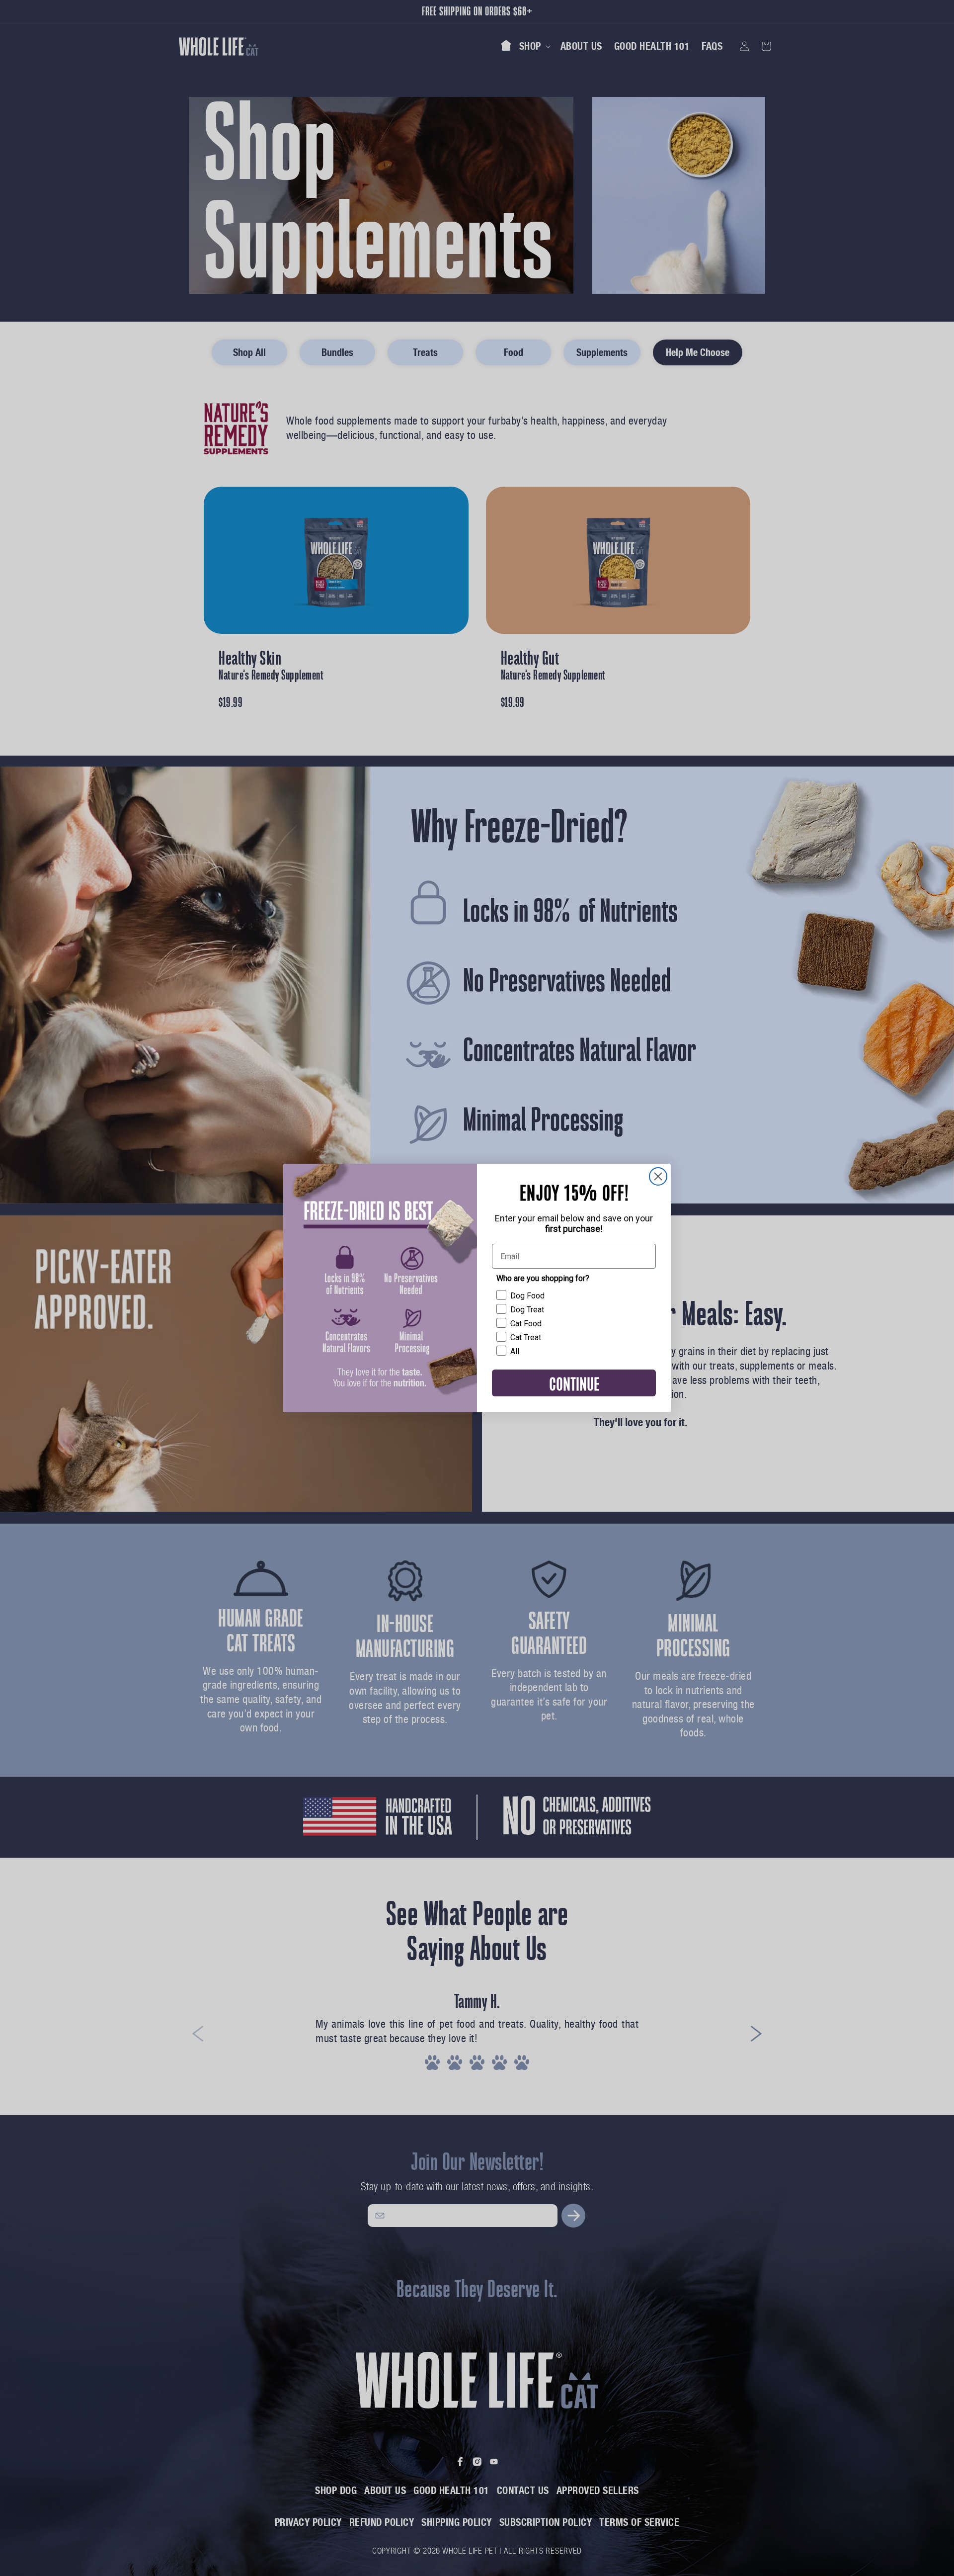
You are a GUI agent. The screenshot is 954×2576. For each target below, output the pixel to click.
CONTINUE (574, 1383)
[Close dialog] (658, 1176)
